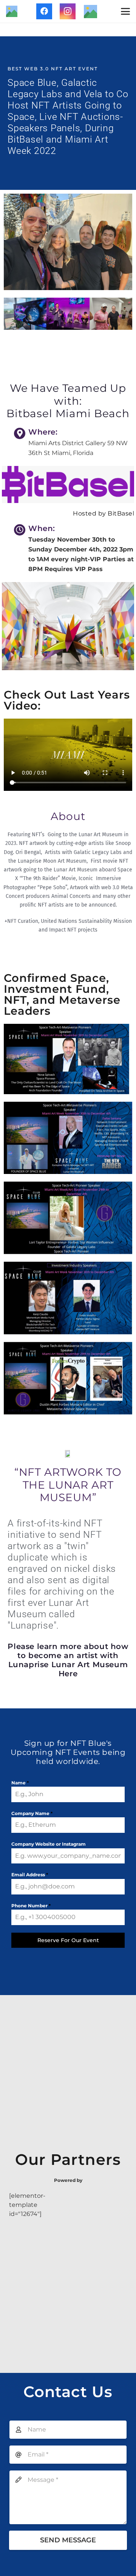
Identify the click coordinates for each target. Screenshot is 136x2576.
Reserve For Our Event (68, 1940)
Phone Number (31, 1906)
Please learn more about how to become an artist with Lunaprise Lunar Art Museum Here (68, 1660)
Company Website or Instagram (49, 1844)
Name (20, 1783)
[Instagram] (68, 11)
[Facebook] (44, 11)
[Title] (12, 11)
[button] (125, 11)
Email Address (30, 1875)
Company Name (32, 1813)
